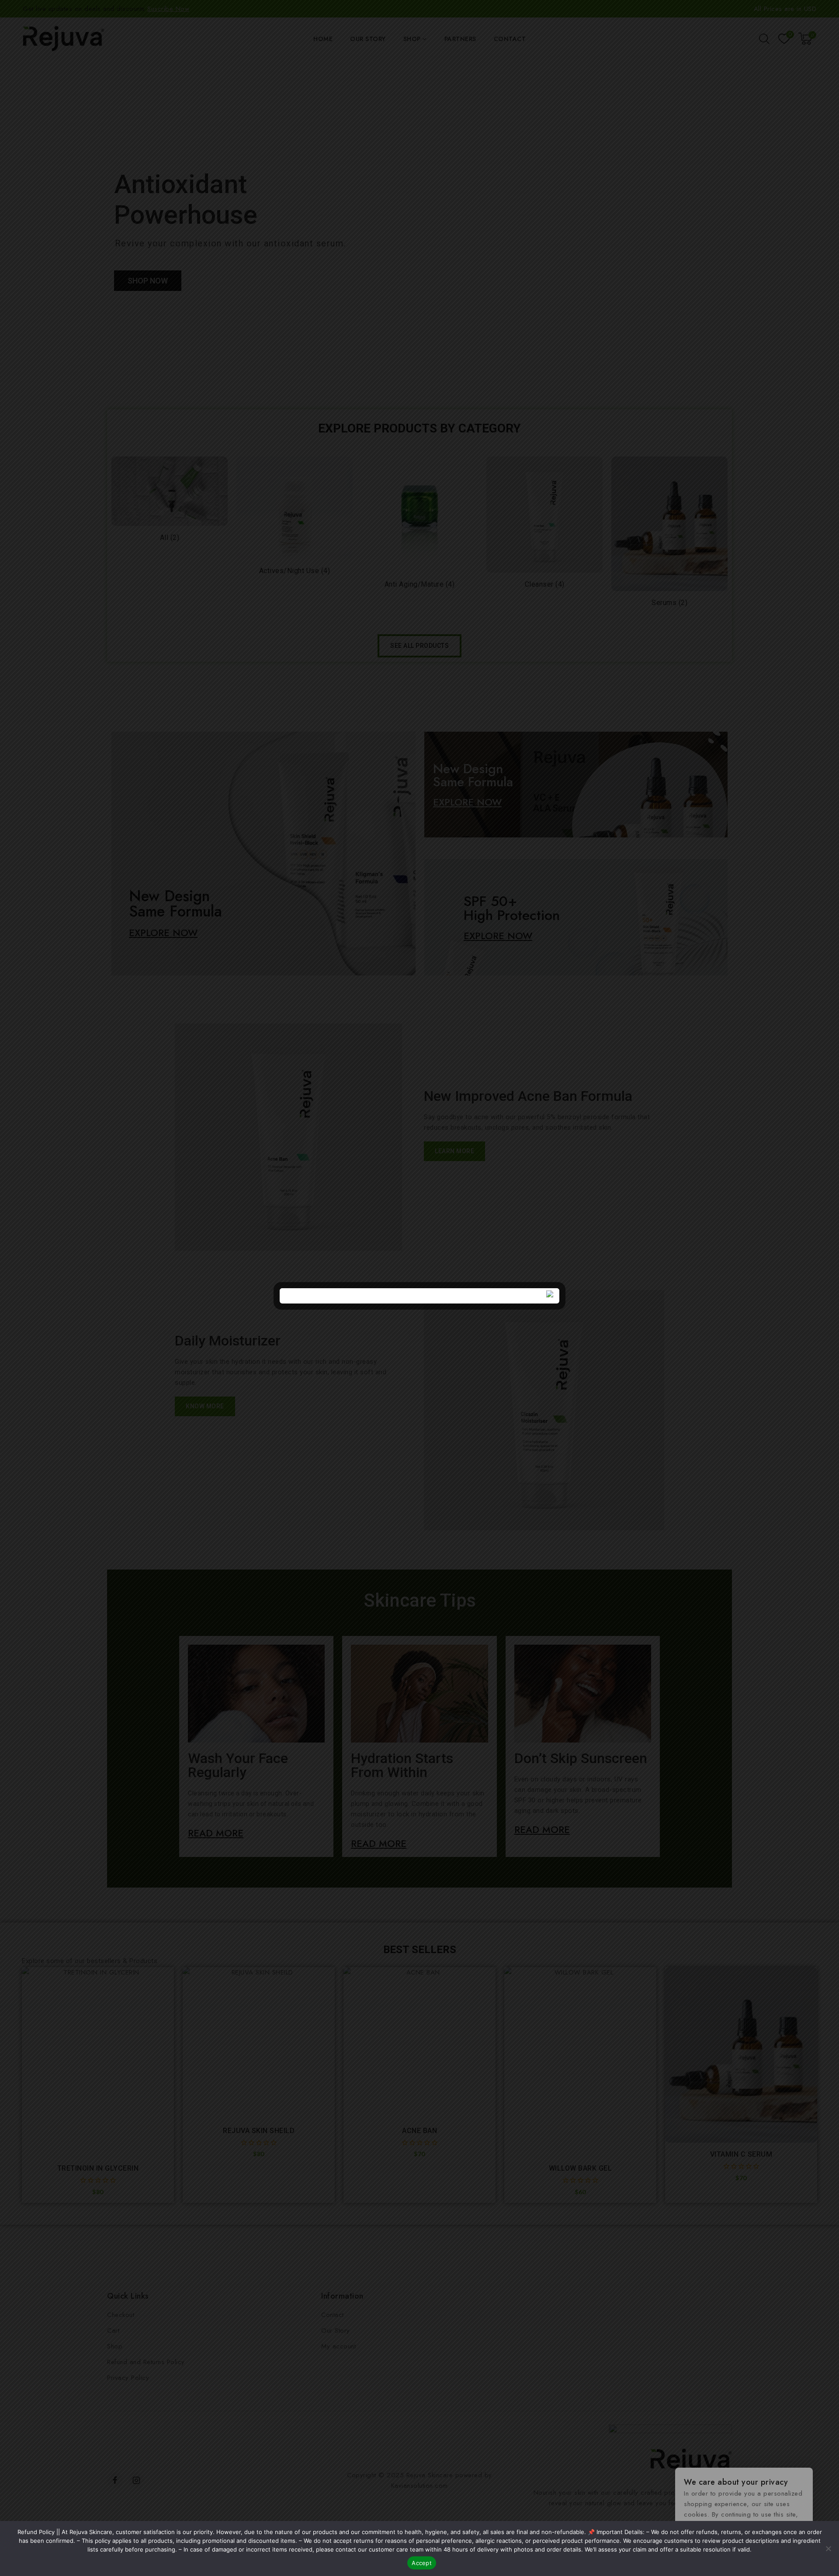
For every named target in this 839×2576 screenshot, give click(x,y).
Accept (422, 2563)
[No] (828, 2548)
